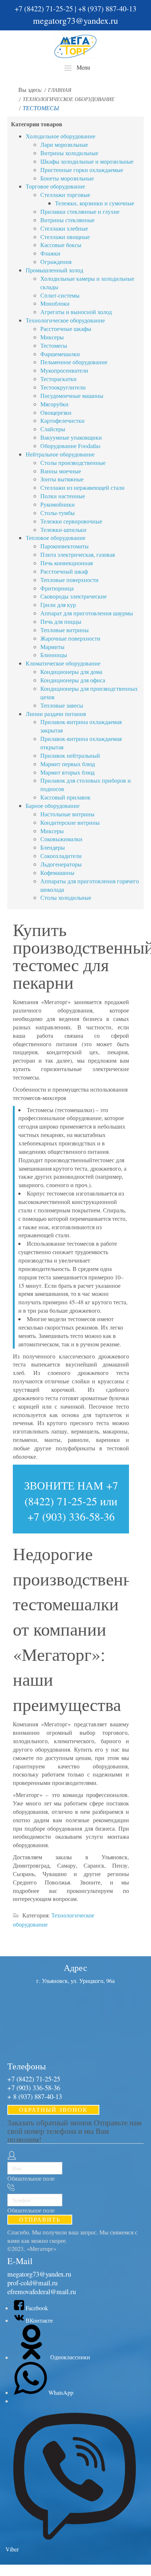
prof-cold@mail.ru (32, 2283)
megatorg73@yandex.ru (75, 20)
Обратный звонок (53, 2109)
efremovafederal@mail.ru (42, 2291)
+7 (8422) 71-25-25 (44, 9)
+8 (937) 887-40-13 (107, 9)
